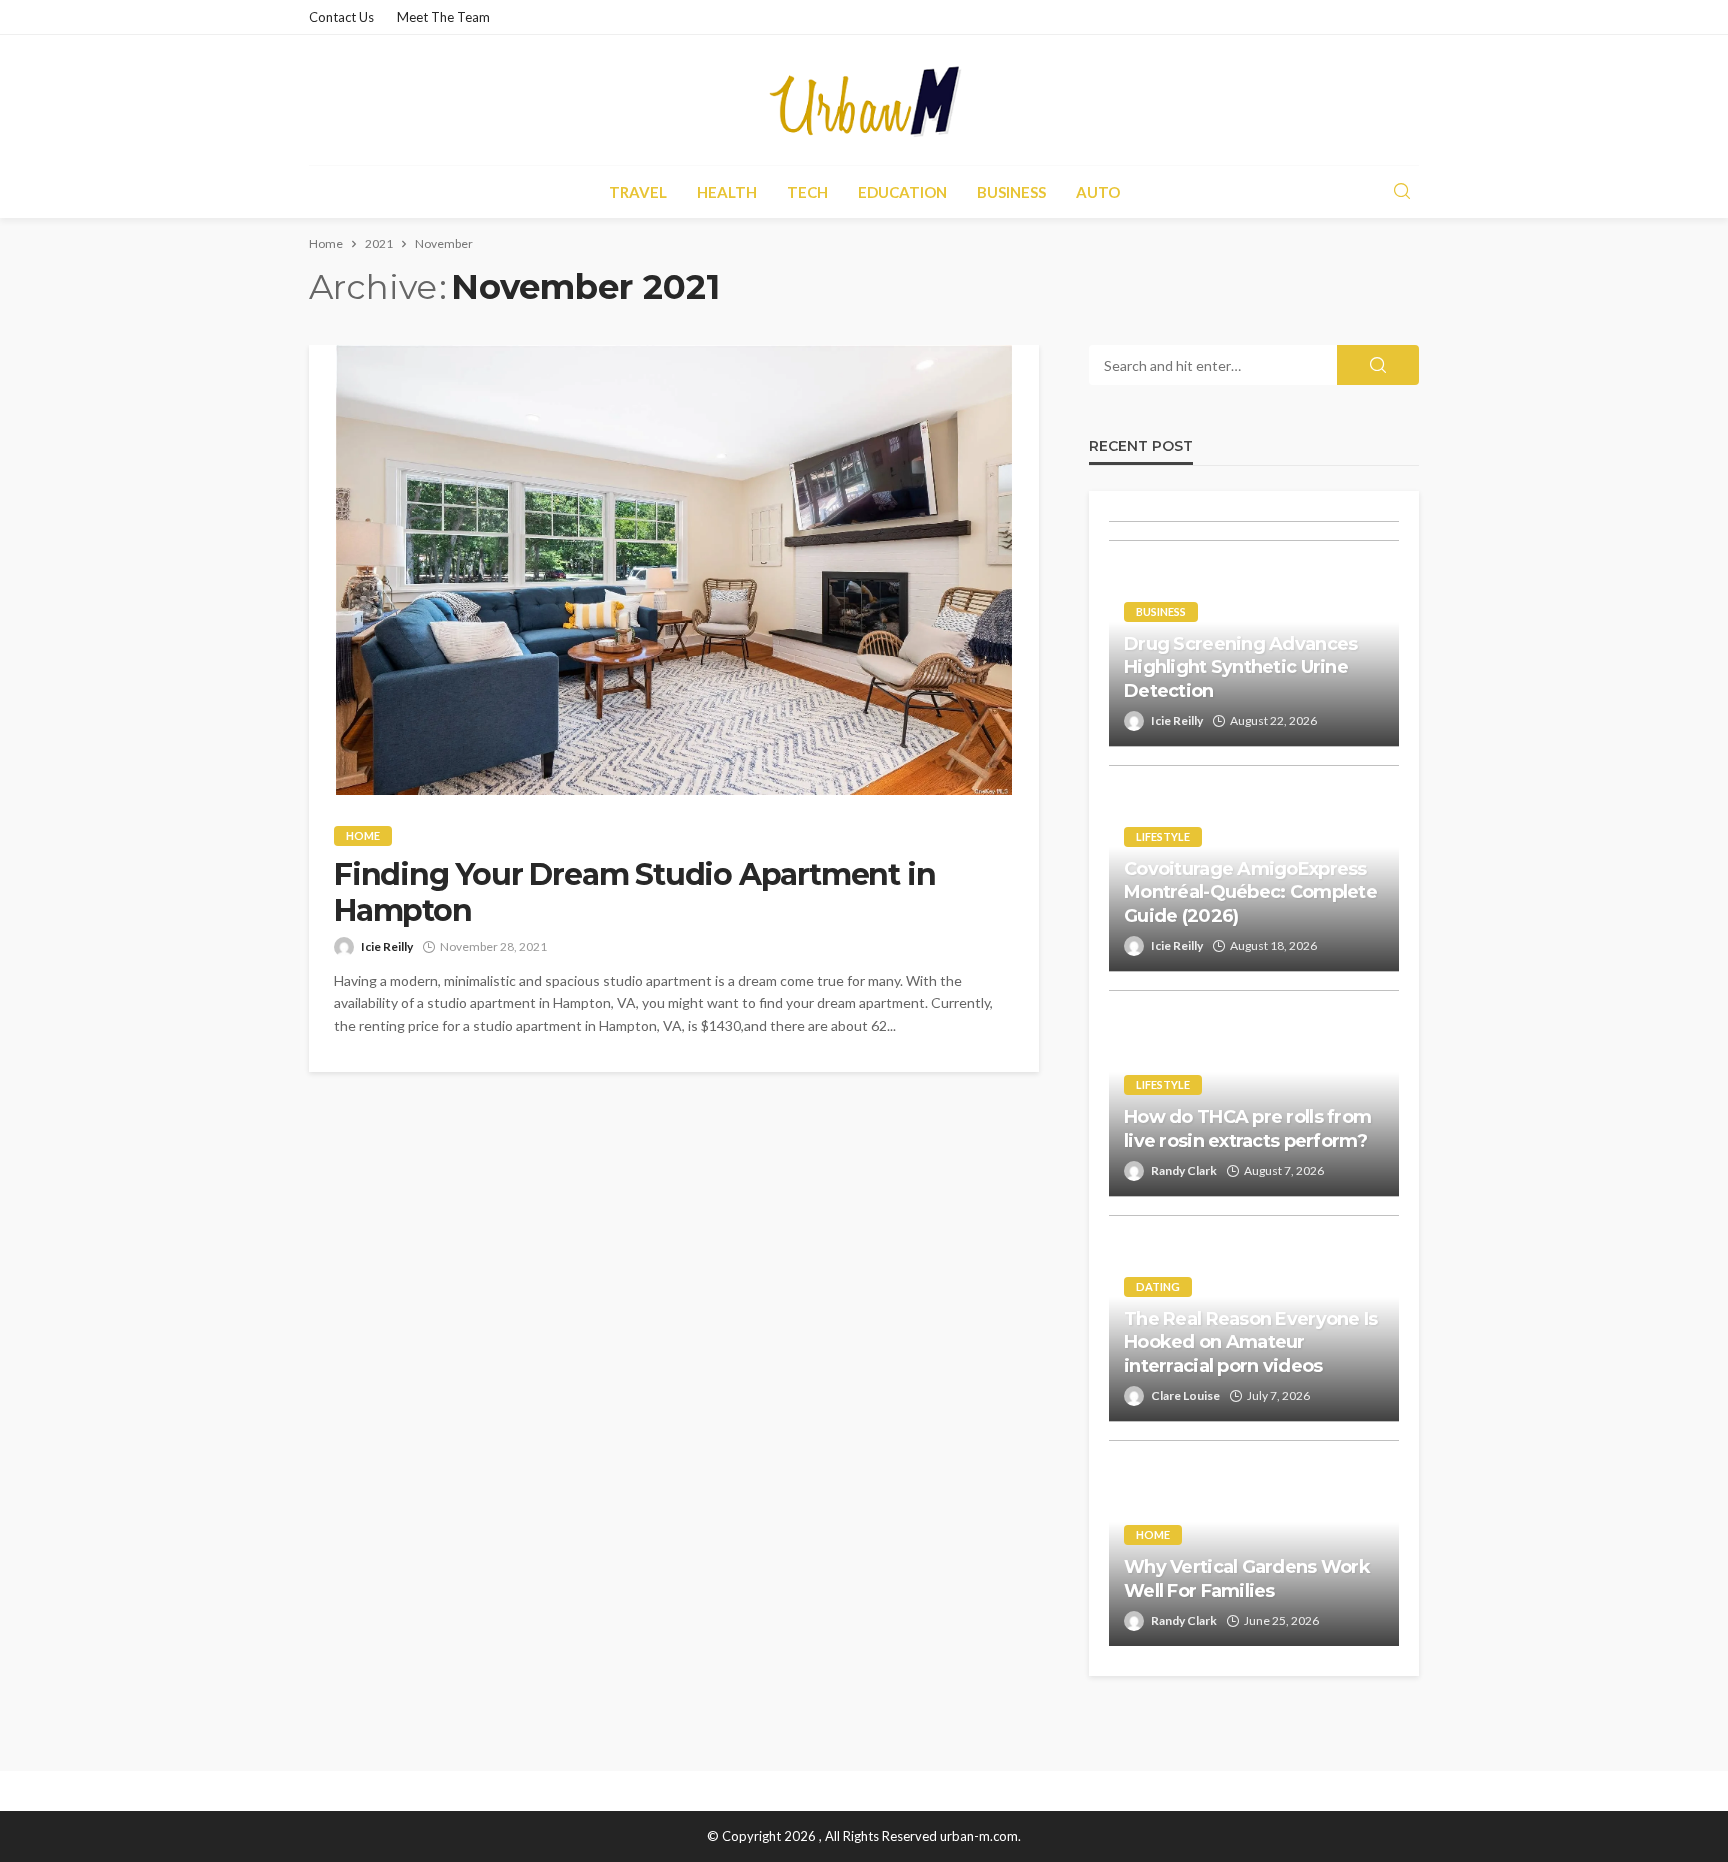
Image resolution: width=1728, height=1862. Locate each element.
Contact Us (341, 17)
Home (363, 835)
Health (727, 192)
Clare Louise (1185, 1395)
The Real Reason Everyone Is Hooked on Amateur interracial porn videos (1251, 1342)
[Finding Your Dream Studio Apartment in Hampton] (674, 570)
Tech (807, 192)
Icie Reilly (387, 946)
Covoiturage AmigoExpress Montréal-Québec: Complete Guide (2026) (1250, 892)
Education (902, 192)
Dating (1158, 1286)
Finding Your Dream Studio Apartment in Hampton (634, 893)
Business (1011, 192)
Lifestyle (1163, 836)
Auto (1098, 192)
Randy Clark (1184, 1170)
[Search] (1402, 192)
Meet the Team (443, 17)
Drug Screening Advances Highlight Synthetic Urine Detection (1240, 667)
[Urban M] (864, 100)
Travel (638, 192)
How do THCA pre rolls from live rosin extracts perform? (1247, 1128)
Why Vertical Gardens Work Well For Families (1247, 1578)
